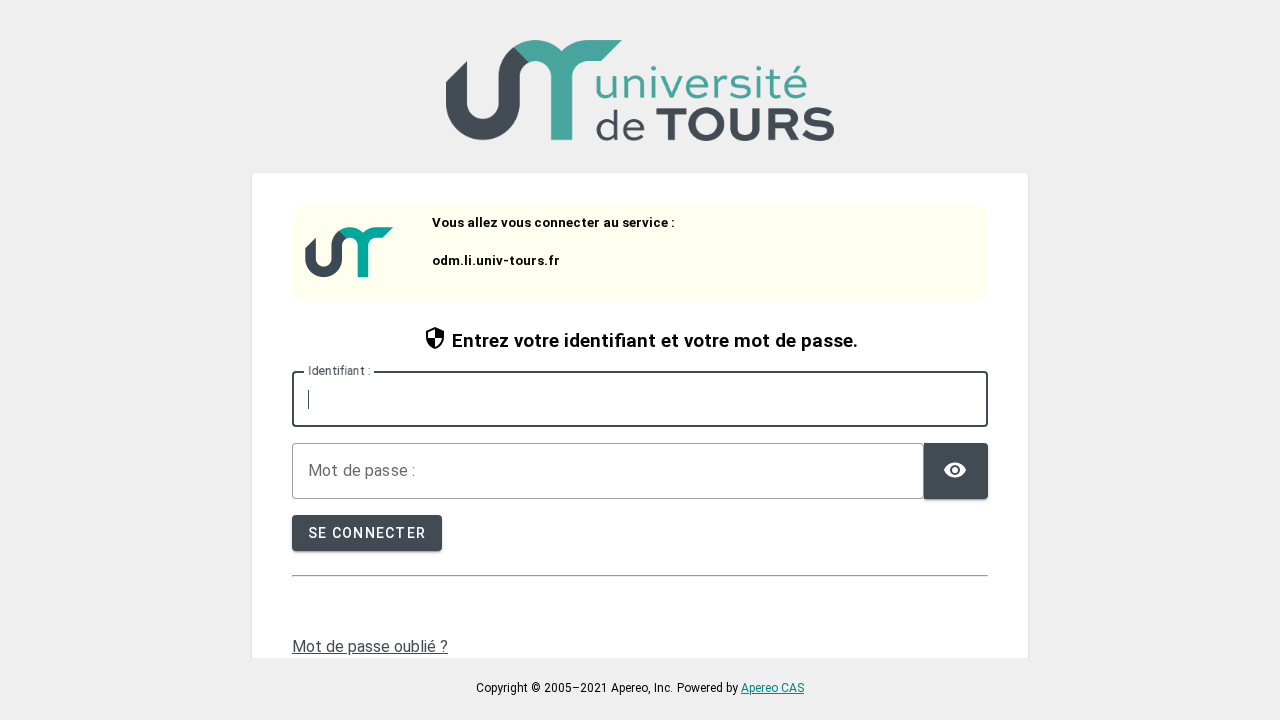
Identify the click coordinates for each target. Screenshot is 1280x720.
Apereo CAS (772, 688)
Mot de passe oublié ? (370, 646)
